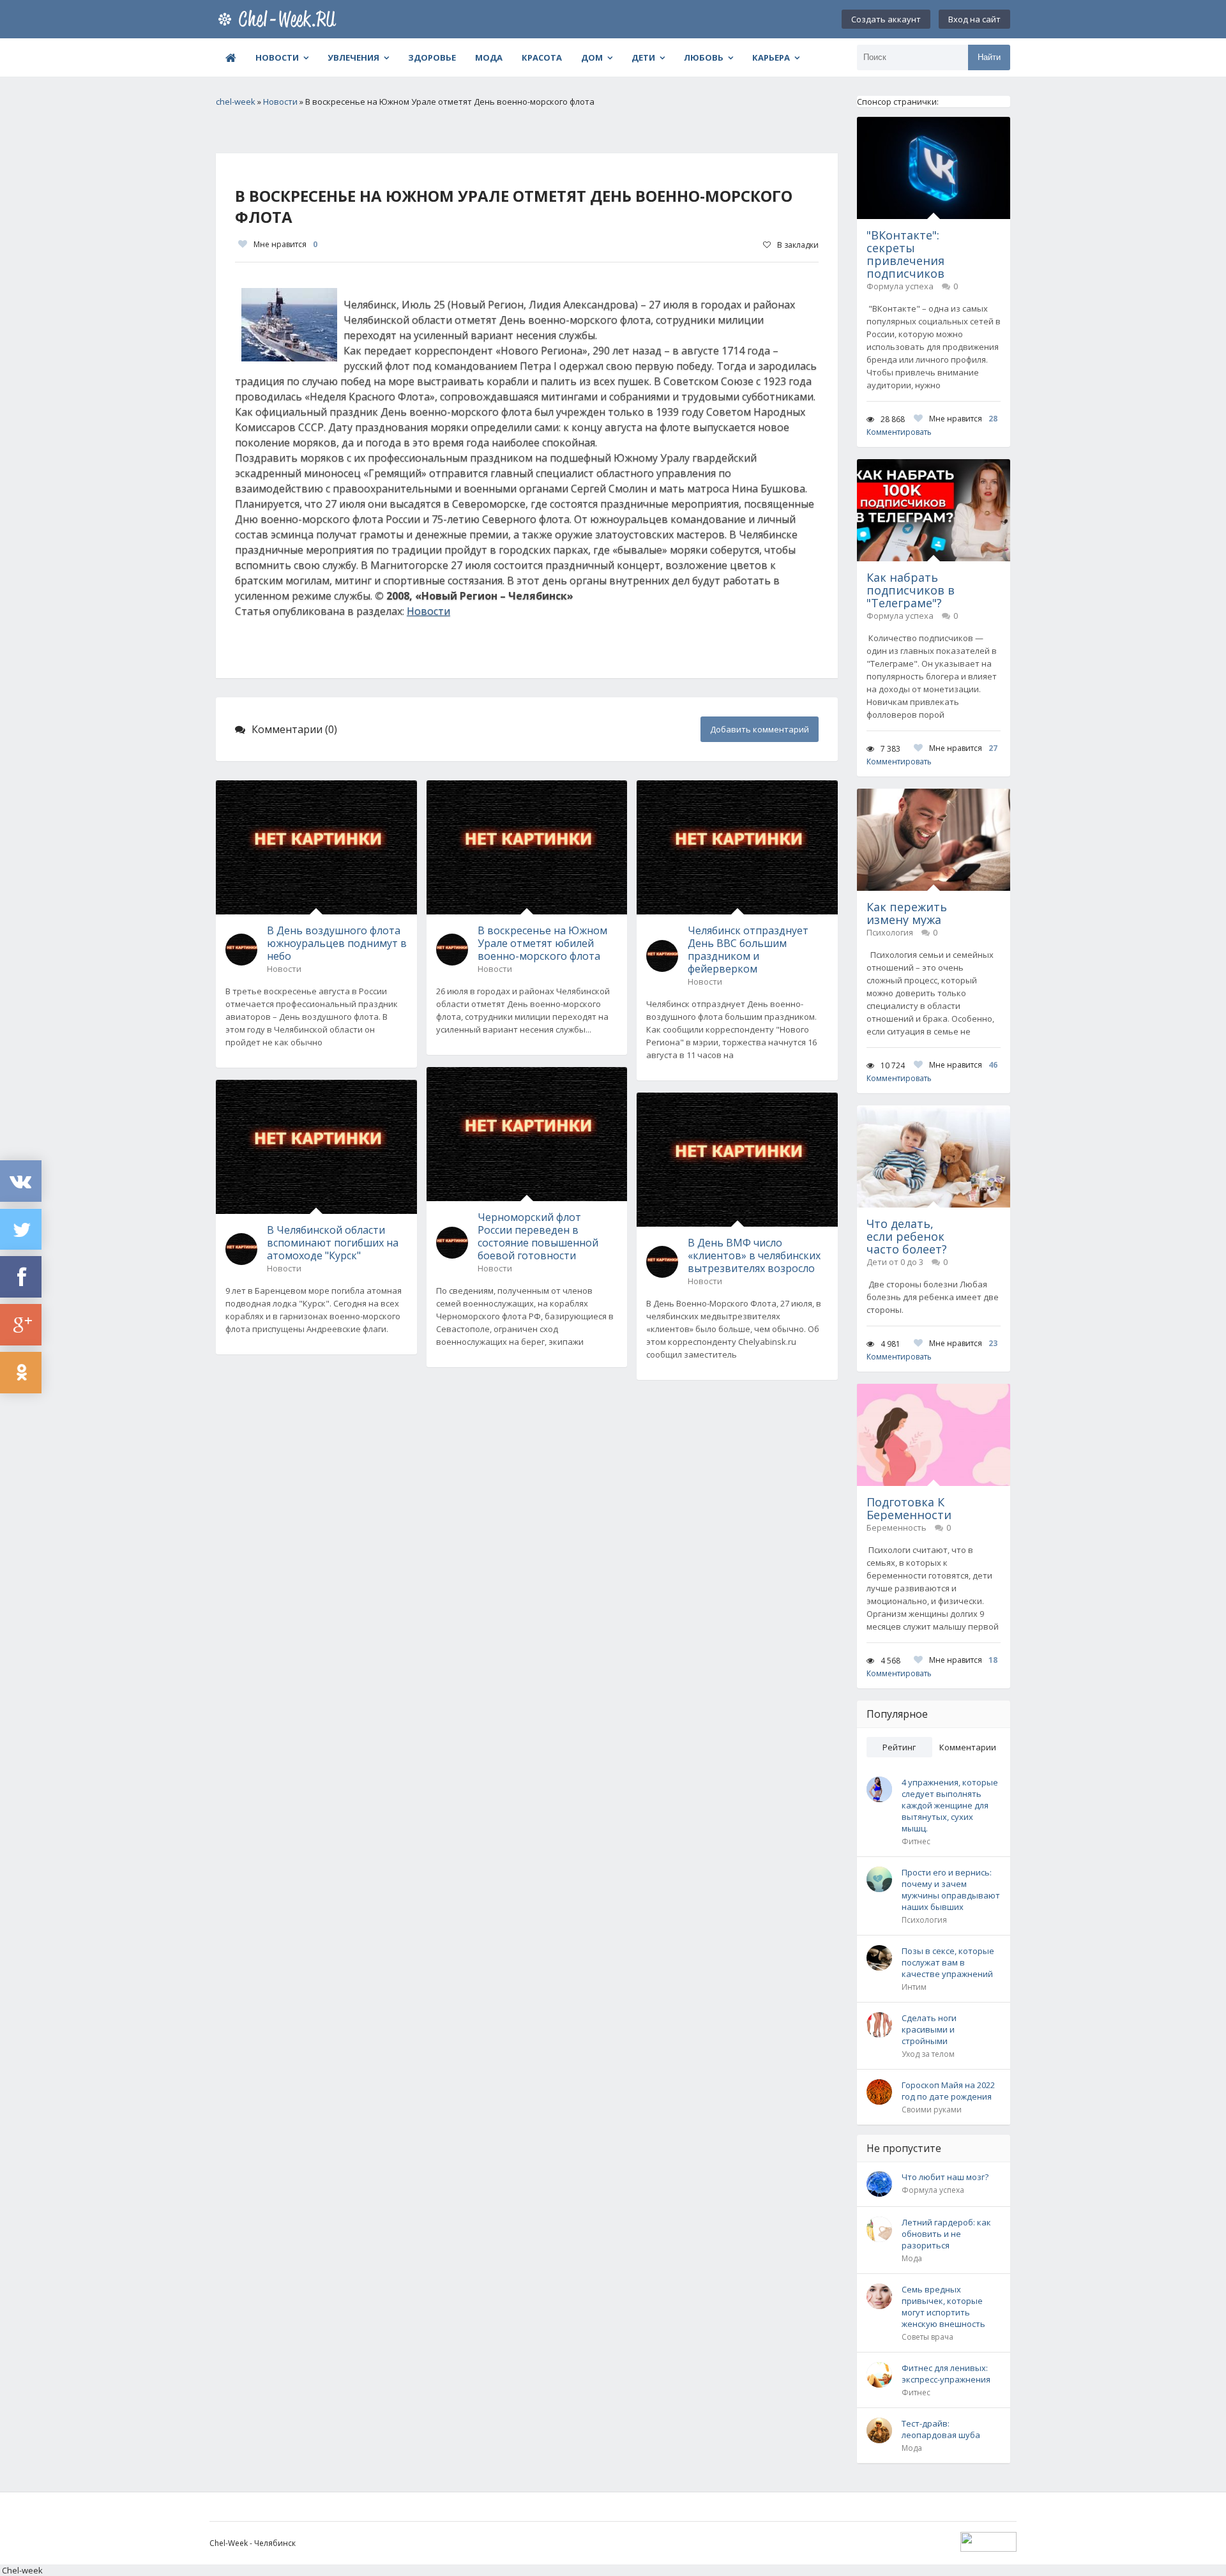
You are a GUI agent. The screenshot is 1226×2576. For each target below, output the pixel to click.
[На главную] (280, 19)
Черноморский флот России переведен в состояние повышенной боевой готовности (538, 1236)
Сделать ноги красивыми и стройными (929, 2029)
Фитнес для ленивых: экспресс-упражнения (946, 2374)
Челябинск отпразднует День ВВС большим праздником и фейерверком (748, 950)
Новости (277, 57)
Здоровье (432, 57)
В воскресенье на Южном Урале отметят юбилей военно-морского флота (542, 943)
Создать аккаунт (886, 19)
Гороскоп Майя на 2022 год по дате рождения (948, 2091)
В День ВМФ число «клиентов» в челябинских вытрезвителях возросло (754, 1255)
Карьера (771, 57)
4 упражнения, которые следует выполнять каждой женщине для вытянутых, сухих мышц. (950, 1805)
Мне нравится (285, 244)
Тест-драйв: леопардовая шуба (941, 2429)
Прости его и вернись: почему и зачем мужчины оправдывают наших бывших (951, 1890)
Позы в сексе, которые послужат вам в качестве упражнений (948, 1962)
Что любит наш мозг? (945, 2177)
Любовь (704, 57)
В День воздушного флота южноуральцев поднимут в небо (337, 943)
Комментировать (899, 432)
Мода (489, 57)
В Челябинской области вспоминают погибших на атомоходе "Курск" (333, 1243)
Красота (542, 57)
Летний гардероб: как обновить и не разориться (946, 2234)
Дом (592, 57)
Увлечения (353, 57)
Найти (989, 57)
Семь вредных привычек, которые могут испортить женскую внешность (943, 2307)
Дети (643, 57)
